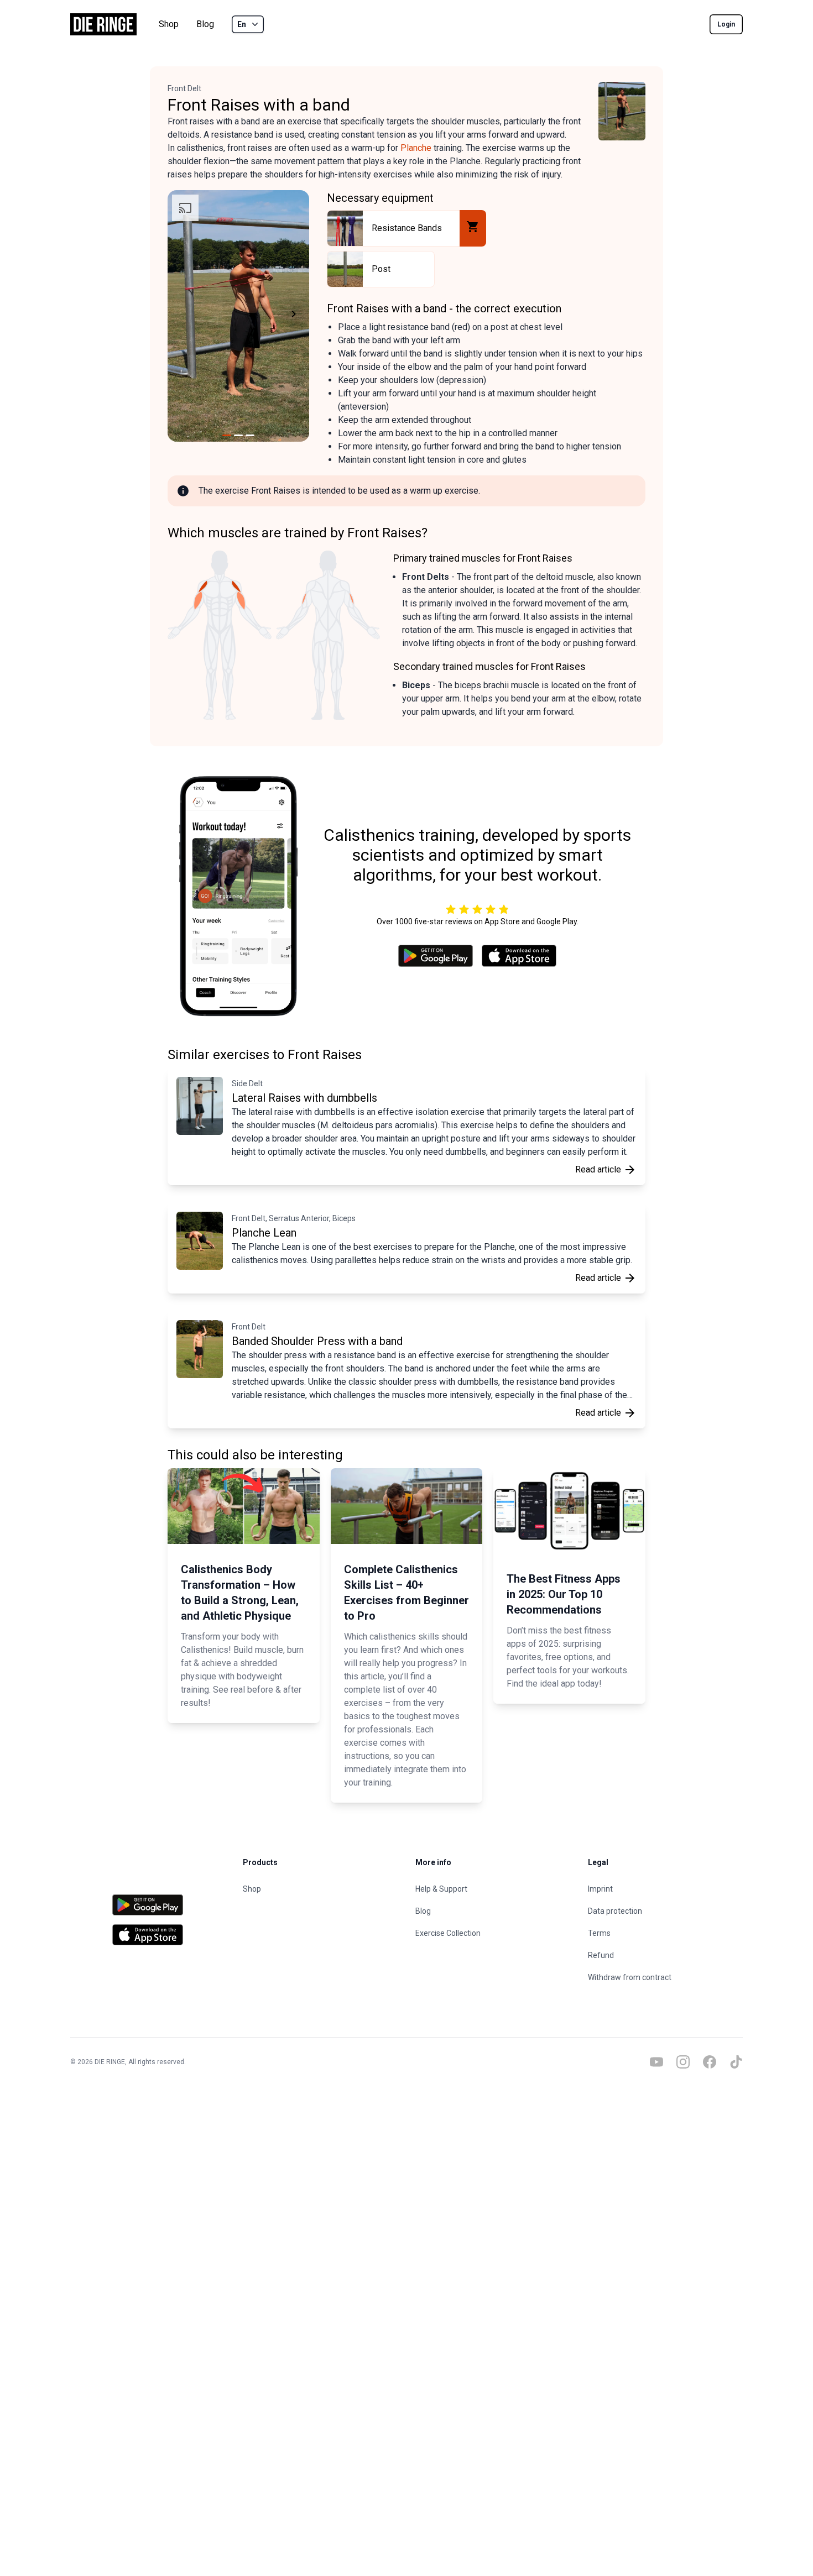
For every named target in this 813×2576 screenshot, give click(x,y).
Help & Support (441, 1889)
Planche (416, 148)
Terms (599, 1933)
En (242, 24)
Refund (601, 1955)
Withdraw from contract (630, 1977)
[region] (238, 316)
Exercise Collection (448, 1933)
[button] (181, 316)
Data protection (615, 1911)
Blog (205, 24)
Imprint (600, 1889)
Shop (169, 24)
